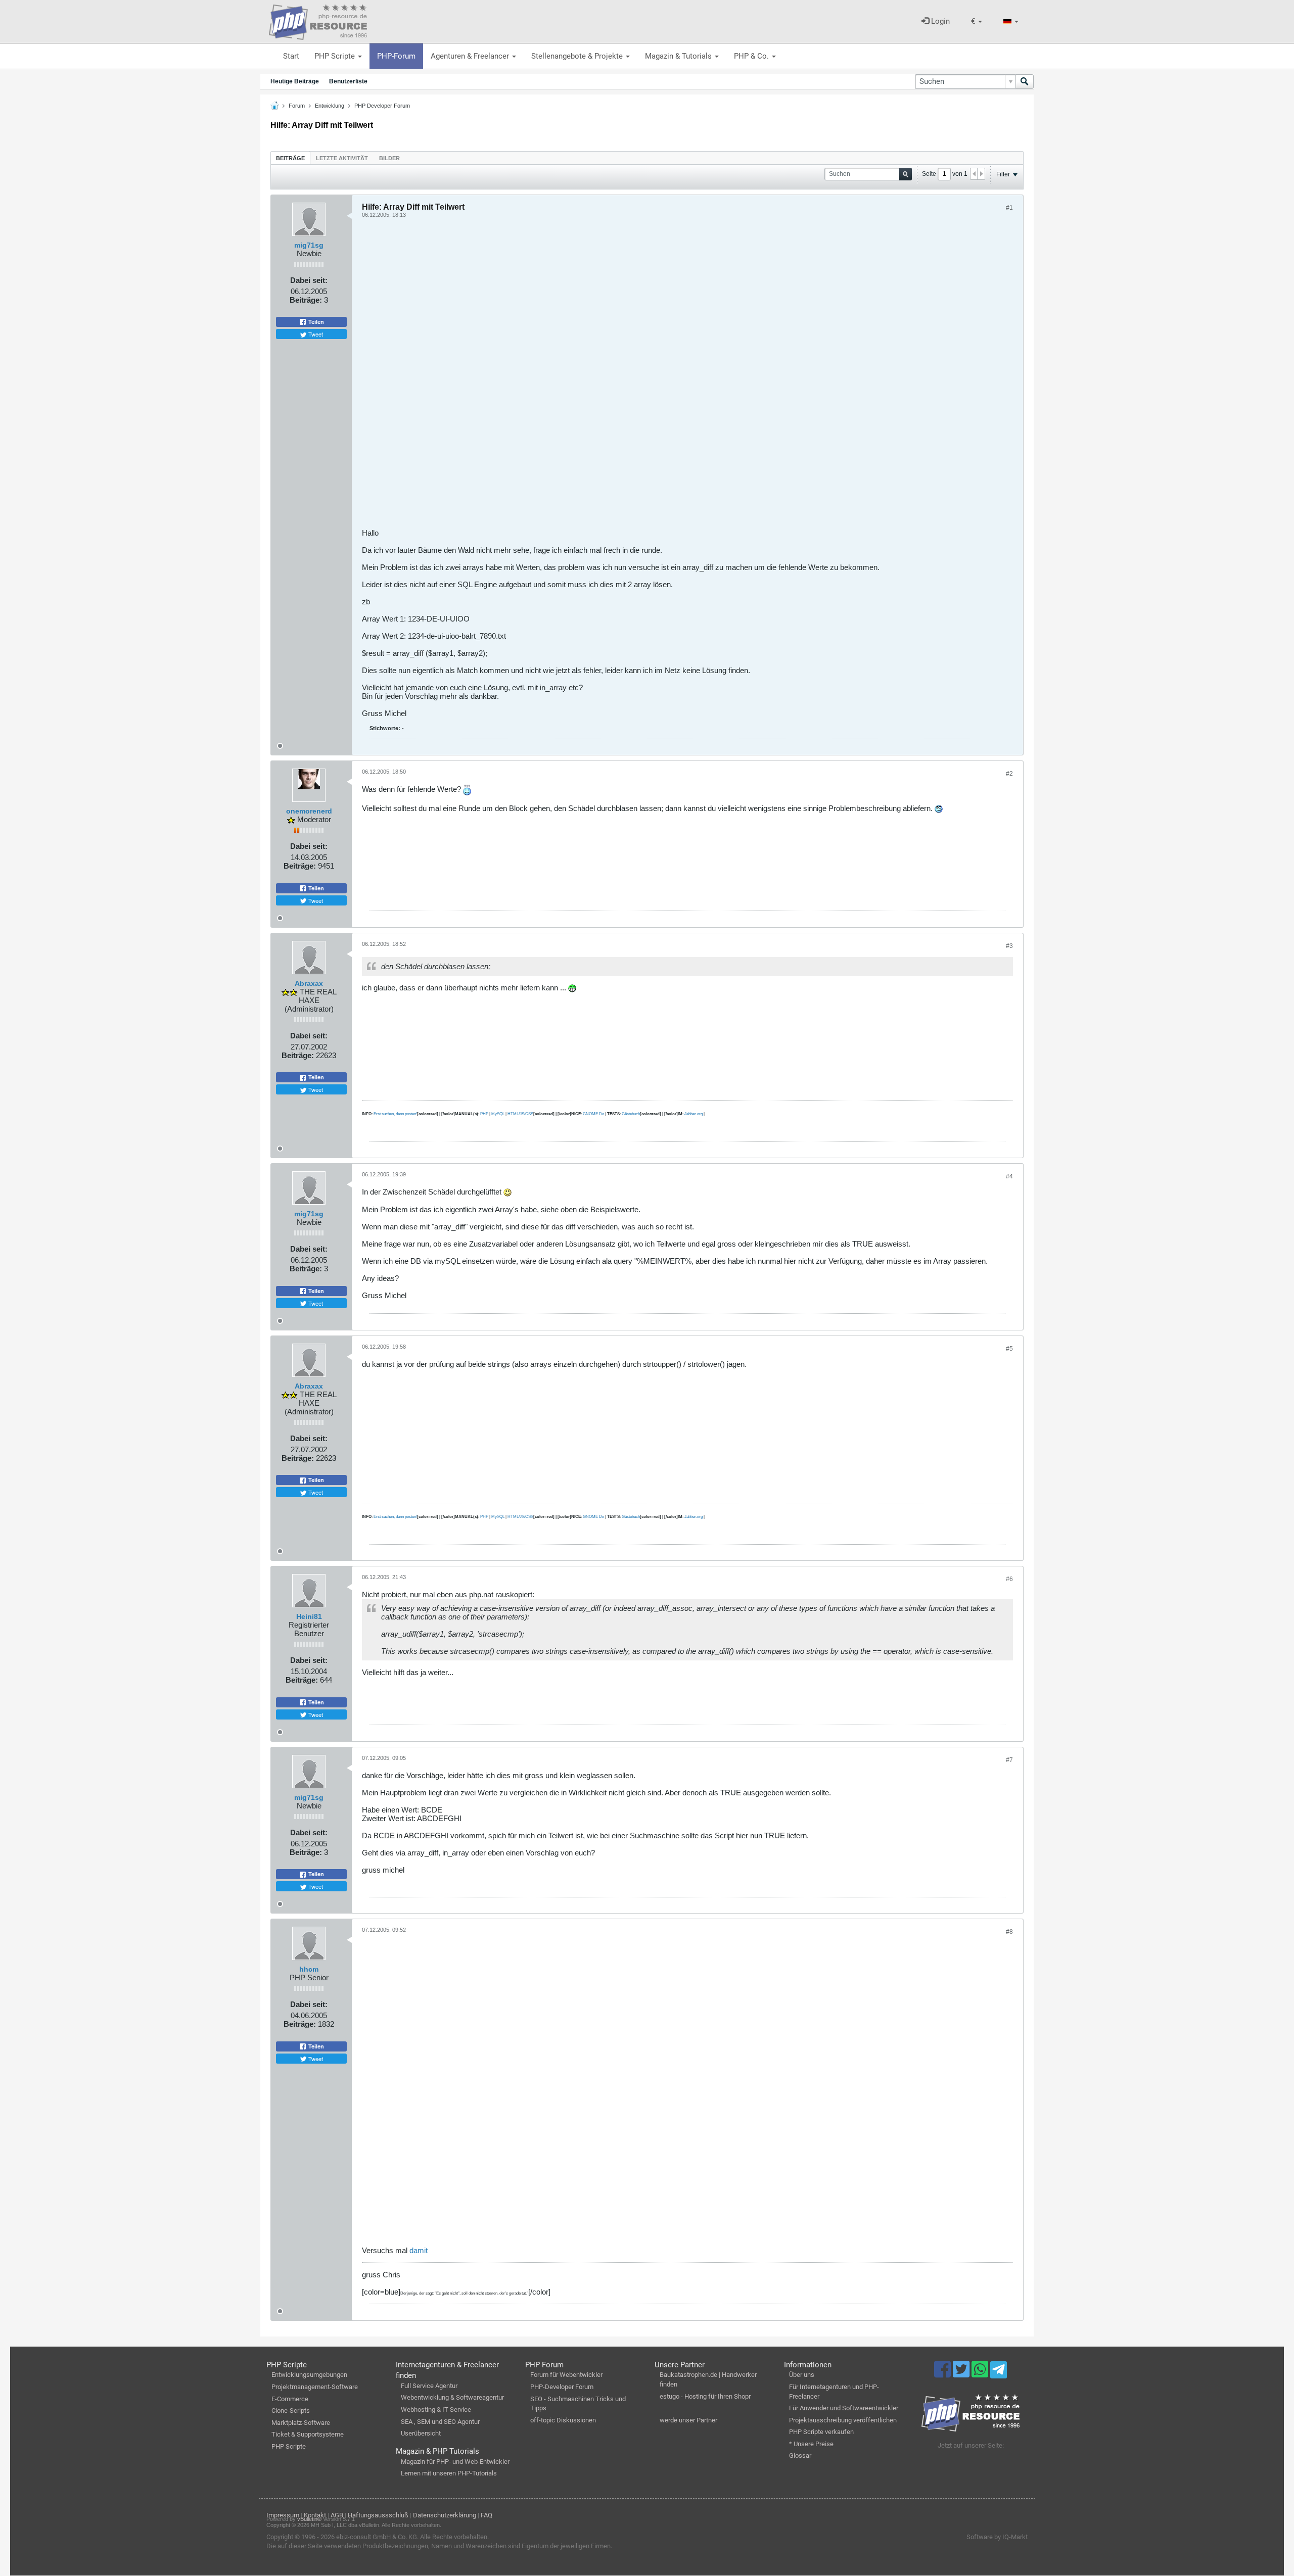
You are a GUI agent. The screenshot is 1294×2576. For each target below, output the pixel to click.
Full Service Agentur (429, 2386)
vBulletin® (309, 2519)
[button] (977, 21)
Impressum (283, 2515)
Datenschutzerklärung (445, 2515)
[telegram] (999, 2372)
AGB (337, 2515)
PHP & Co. (752, 56)
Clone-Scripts (291, 2411)
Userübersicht (421, 2433)
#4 (1009, 1176)
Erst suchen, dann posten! (395, 1114)
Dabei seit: (309, 280)
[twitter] (962, 2374)
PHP (484, 1114)
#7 (1009, 1760)
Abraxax (309, 983)
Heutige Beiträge (295, 81)
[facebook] (943, 2374)
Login (939, 21)
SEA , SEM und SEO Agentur (440, 2422)
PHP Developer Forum (382, 106)
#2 (1009, 774)
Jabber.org (694, 1114)
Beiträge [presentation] (290, 158)
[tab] (290, 158)
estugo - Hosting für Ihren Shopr (705, 2396)
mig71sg (309, 245)
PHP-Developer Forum (562, 2387)
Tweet (315, 334)
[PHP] (318, 20)
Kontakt (315, 2515)
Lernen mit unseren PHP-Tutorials (449, 2473)
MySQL (498, 1114)
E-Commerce (290, 2399)
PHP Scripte (336, 56)
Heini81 (309, 1616)
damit (419, 2250)
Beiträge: (306, 300)
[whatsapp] (981, 2374)
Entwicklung (330, 106)
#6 (1009, 1579)
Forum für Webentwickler (566, 2375)
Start (291, 56)
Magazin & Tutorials (679, 56)
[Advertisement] (665, 377)
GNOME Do (593, 1114)
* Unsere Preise (811, 2444)
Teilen (315, 322)
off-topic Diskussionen (563, 2420)
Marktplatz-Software (301, 2423)
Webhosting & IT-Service (436, 2410)
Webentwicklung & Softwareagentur (452, 2397)
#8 (1009, 1932)
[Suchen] (1025, 82)
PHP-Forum (396, 56)
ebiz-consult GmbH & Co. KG (377, 2537)
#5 (1009, 1349)
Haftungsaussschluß (378, 2515)
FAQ (487, 2515)
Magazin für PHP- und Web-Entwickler (455, 2462)
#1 (1009, 208)
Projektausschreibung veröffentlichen (843, 2420)
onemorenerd (309, 811)
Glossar (800, 2455)
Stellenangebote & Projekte (578, 56)
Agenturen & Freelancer (471, 56)
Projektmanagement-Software (315, 2387)
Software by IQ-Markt (997, 2537)
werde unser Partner (688, 2420)
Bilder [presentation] (389, 158)
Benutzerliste (348, 81)
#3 (1009, 946)
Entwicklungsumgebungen (309, 2375)
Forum (297, 106)
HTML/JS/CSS (520, 1114)
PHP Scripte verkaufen (821, 2432)
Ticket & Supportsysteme (308, 2434)
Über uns (802, 2375)
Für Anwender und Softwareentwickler (844, 2408)
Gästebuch (631, 1114)
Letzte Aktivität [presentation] (342, 158)
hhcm (309, 1969)
